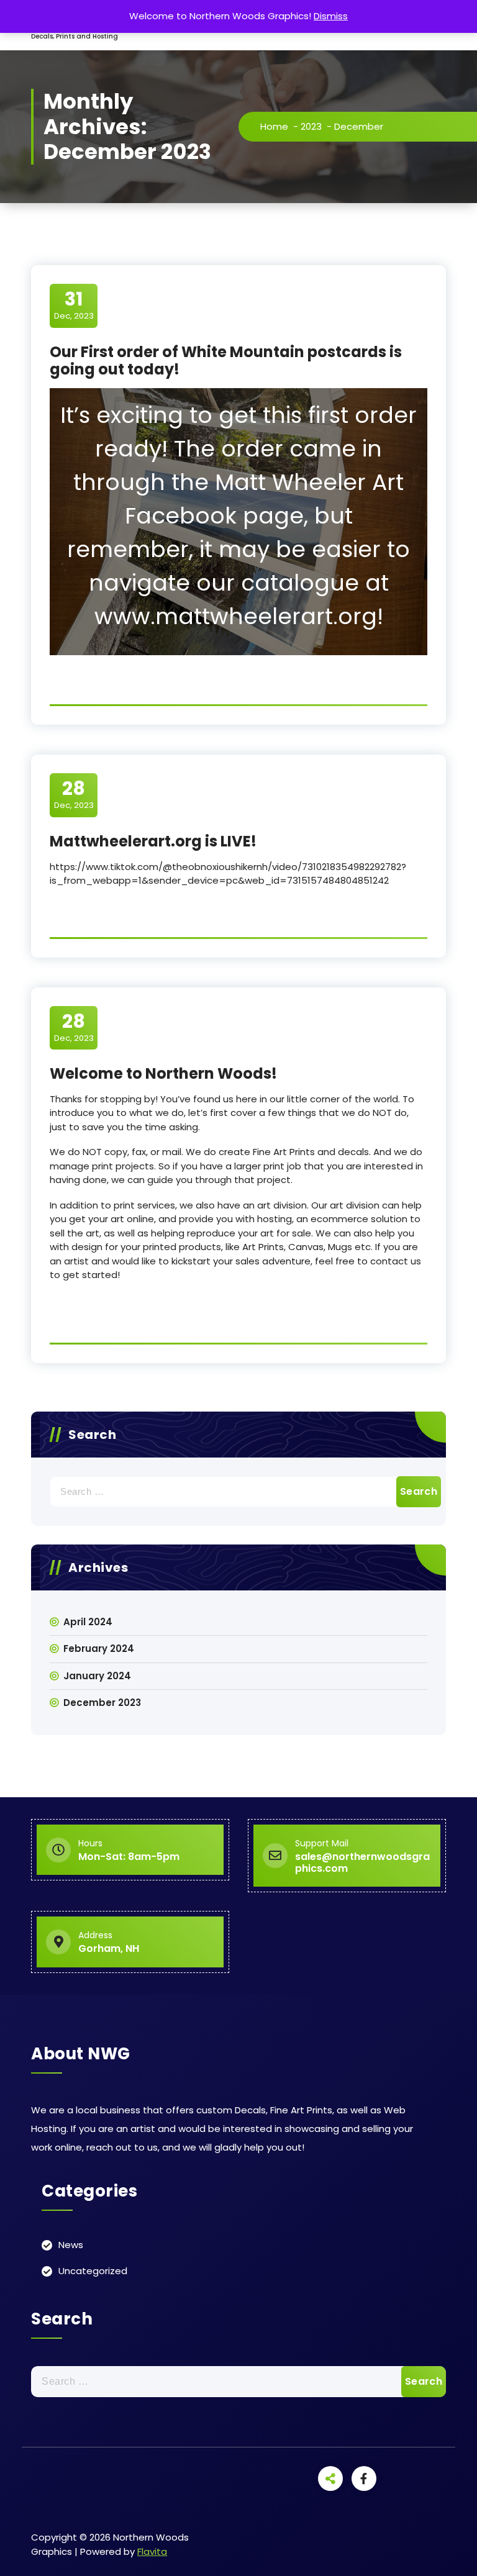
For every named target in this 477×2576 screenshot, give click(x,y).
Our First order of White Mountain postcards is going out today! (226, 361)
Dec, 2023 (74, 305)
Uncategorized (93, 2271)
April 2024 (88, 1622)
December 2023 (102, 1703)
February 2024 (99, 1649)
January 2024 (97, 1676)
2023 (311, 126)
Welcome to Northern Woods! (163, 1073)
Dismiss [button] (331, 16)
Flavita (152, 2551)
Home (274, 126)
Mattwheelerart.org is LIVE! (153, 841)
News (71, 2245)
